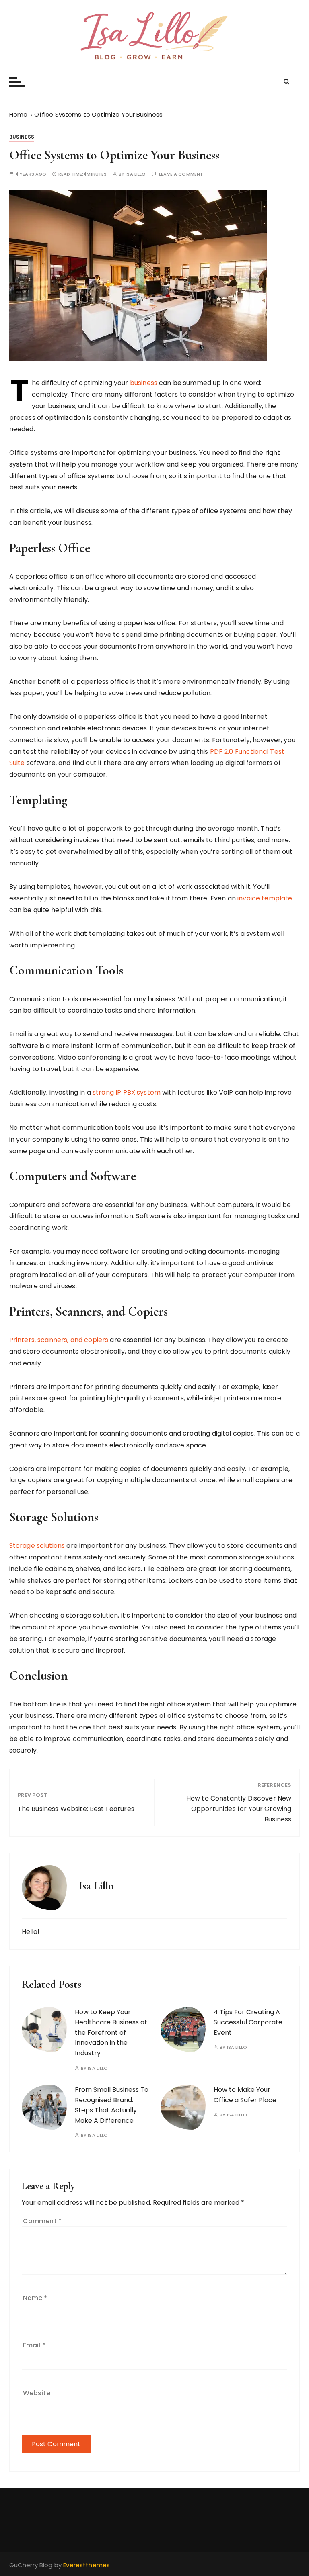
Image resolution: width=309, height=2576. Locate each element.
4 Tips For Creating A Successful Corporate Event (248, 2022)
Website (37, 2393)
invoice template (265, 898)
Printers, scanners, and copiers (59, 1340)
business (144, 383)
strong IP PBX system (127, 1092)
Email (34, 2345)
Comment (42, 2221)
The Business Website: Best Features (76, 1809)
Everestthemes (87, 2565)
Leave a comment (181, 174)
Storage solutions (37, 1546)
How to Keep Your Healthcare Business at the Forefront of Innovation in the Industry (111, 2033)
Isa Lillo (136, 174)
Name (35, 2298)
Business (22, 137)
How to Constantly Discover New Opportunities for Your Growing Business (239, 1809)
